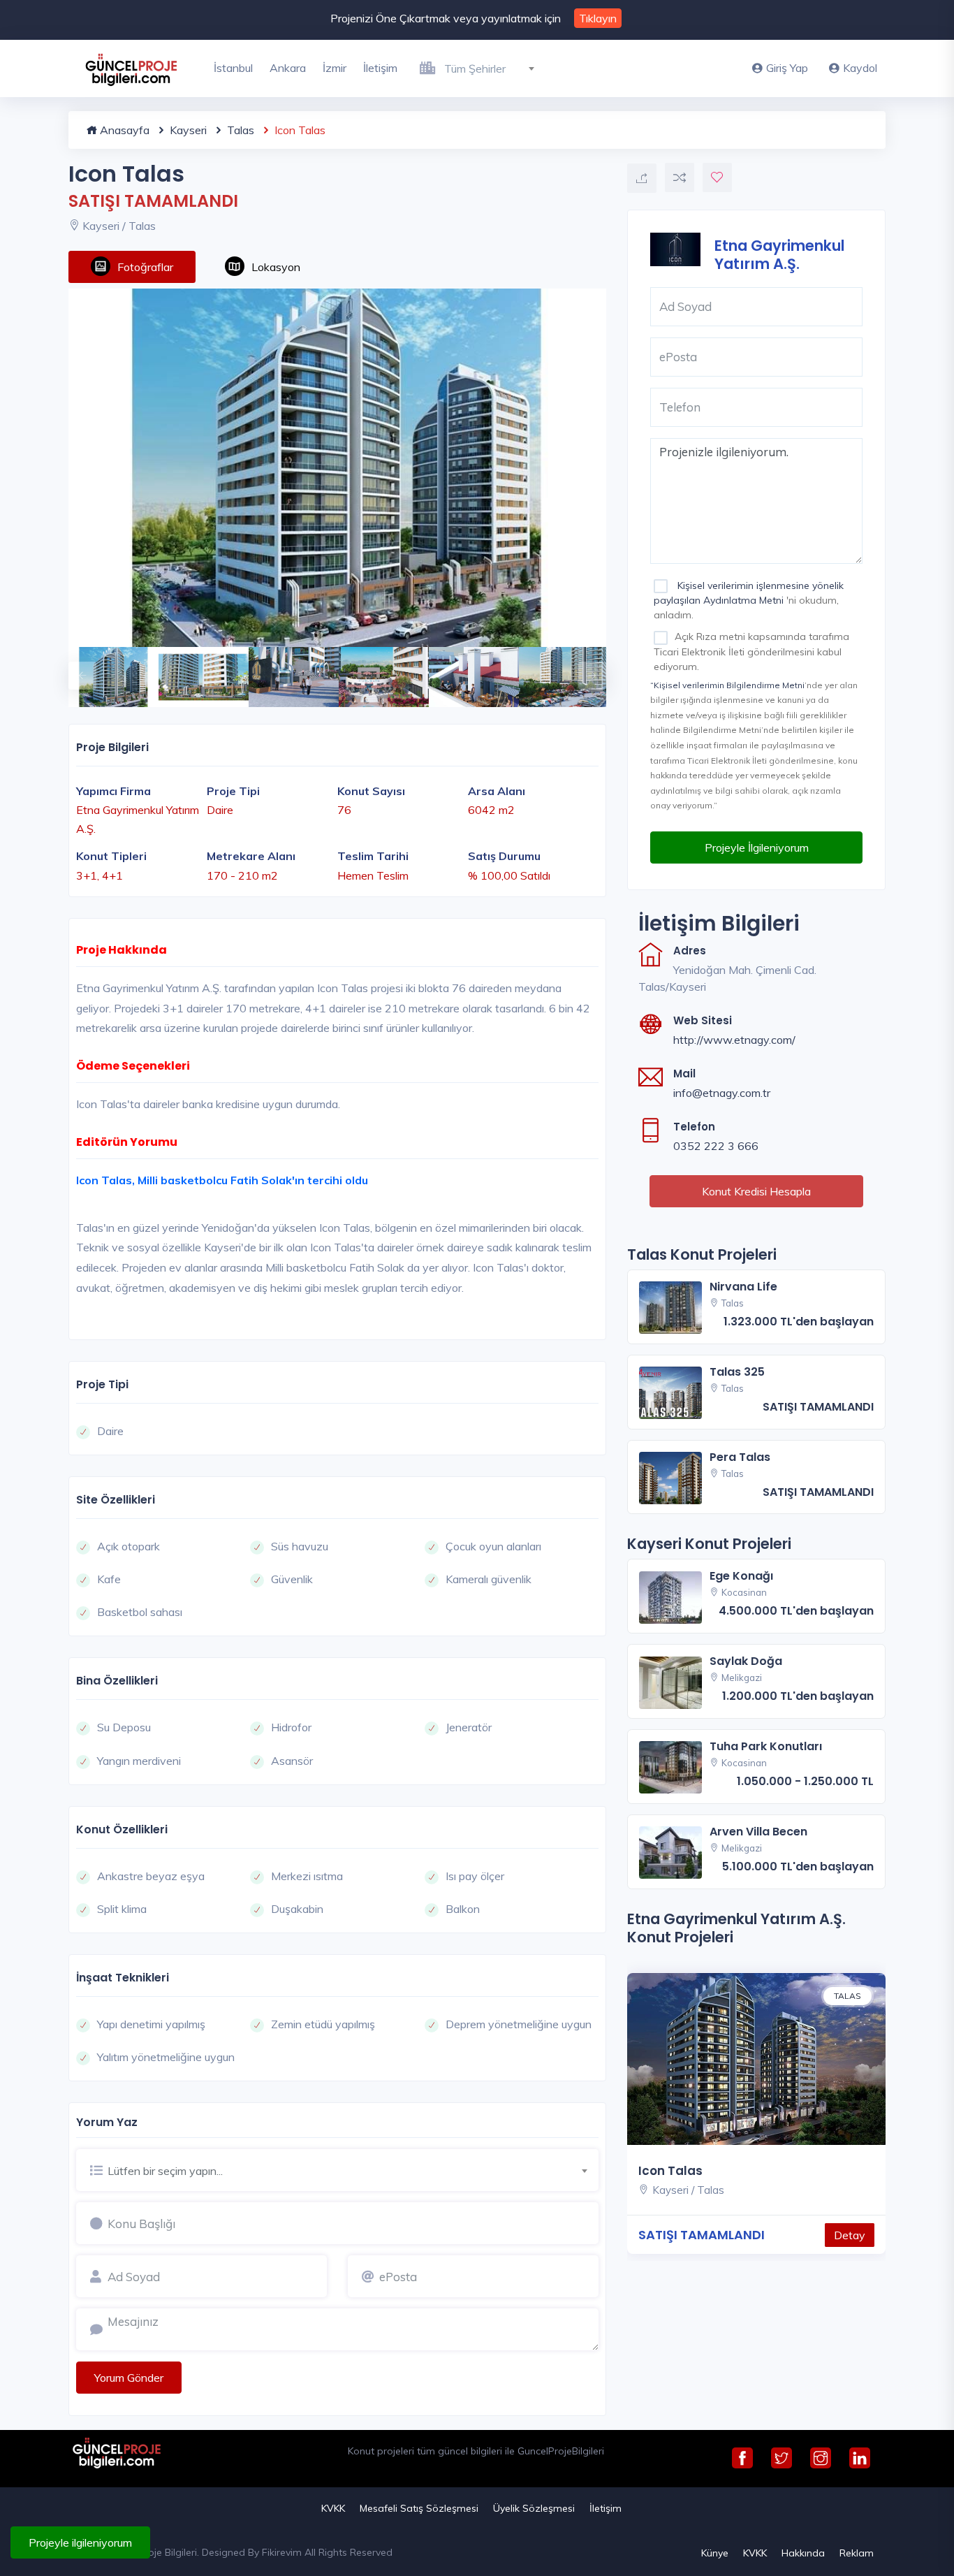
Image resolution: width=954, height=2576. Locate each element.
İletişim (380, 68)
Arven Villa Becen (758, 1832)
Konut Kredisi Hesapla (756, 1191)
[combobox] (495, 66)
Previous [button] (75, 669)
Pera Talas (740, 1457)
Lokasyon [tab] (276, 267)
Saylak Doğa (746, 1661)
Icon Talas (670, 2171)
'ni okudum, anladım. (749, 600)
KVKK (333, 2508)
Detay (850, 2235)
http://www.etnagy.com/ (734, 1040)
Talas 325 (737, 1372)
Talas (239, 130)
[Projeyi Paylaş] (642, 178)
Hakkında (803, 2553)
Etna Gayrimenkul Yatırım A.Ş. (779, 254)
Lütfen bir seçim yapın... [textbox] (165, 2171)
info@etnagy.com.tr (722, 1093)
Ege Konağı (741, 1576)
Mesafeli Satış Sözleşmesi (419, 2508)
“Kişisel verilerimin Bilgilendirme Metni (727, 685)
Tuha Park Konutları (766, 1746)
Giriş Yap (787, 68)
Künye (715, 2553)
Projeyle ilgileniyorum (80, 2542)
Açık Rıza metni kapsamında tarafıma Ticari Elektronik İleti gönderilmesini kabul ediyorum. (751, 651)
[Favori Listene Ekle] (717, 177)
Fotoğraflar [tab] (145, 267)
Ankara (288, 68)
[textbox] (495, 68)
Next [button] (585, 669)
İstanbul (233, 68)
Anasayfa (123, 130)
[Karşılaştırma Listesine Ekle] (680, 177)
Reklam (857, 2553)
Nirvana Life (743, 1287)
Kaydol (860, 68)
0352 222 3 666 (716, 1146)
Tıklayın (598, 18)
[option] (337, 468)
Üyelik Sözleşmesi (534, 2508)
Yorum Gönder (129, 2378)
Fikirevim (282, 2552)
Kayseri (187, 130)
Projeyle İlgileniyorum (757, 847)
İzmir (335, 68)
